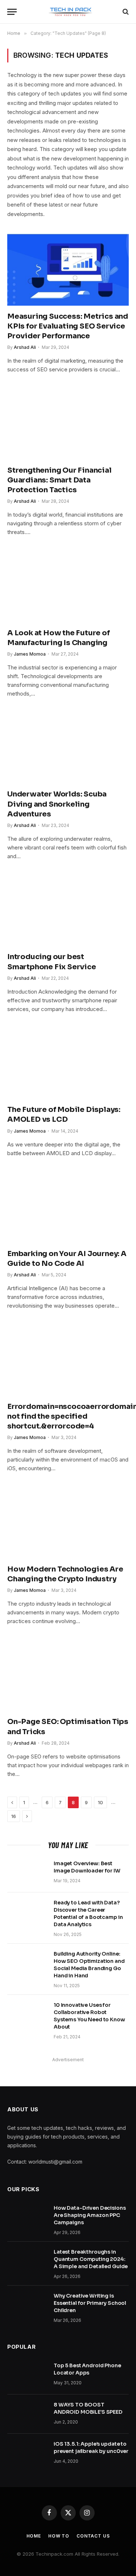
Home (34, 2536)
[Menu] (12, 12)
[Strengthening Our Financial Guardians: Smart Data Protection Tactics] (68, 423)
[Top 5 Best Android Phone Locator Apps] (27, 2375)
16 (14, 1816)
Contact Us (93, 2536)
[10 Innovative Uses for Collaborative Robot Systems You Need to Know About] (27, 2014)
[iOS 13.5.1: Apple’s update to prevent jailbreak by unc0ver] (27, 2453)
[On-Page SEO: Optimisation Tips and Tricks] (68, 1675)
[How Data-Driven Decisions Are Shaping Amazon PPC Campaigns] (27, 2217)
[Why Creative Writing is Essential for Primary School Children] (27, 2305)
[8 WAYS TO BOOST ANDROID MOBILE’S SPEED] (27, 2414)
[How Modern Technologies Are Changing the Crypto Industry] (68, 1522)
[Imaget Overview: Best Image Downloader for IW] (27, 1873)
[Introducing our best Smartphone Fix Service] (68, 910)
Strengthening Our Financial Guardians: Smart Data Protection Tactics (59, 480)
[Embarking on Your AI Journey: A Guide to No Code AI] (68, 1207)
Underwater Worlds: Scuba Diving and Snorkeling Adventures (57, 804)
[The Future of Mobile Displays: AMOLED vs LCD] (68, 1063)
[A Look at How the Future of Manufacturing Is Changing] (68, 586)
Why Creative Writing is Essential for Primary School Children (90, 2303)
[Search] (125, 12)
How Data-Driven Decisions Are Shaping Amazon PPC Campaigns (90, 2215)
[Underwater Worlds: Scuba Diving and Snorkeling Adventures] (68, 747)
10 (100, 1802)
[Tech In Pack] (68, 12)
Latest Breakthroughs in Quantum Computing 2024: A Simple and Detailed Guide (91, 2259)
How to (59, 2536)
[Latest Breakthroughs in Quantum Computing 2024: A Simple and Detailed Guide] (27, 2261)
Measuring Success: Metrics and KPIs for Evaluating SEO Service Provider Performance (68, 326)
